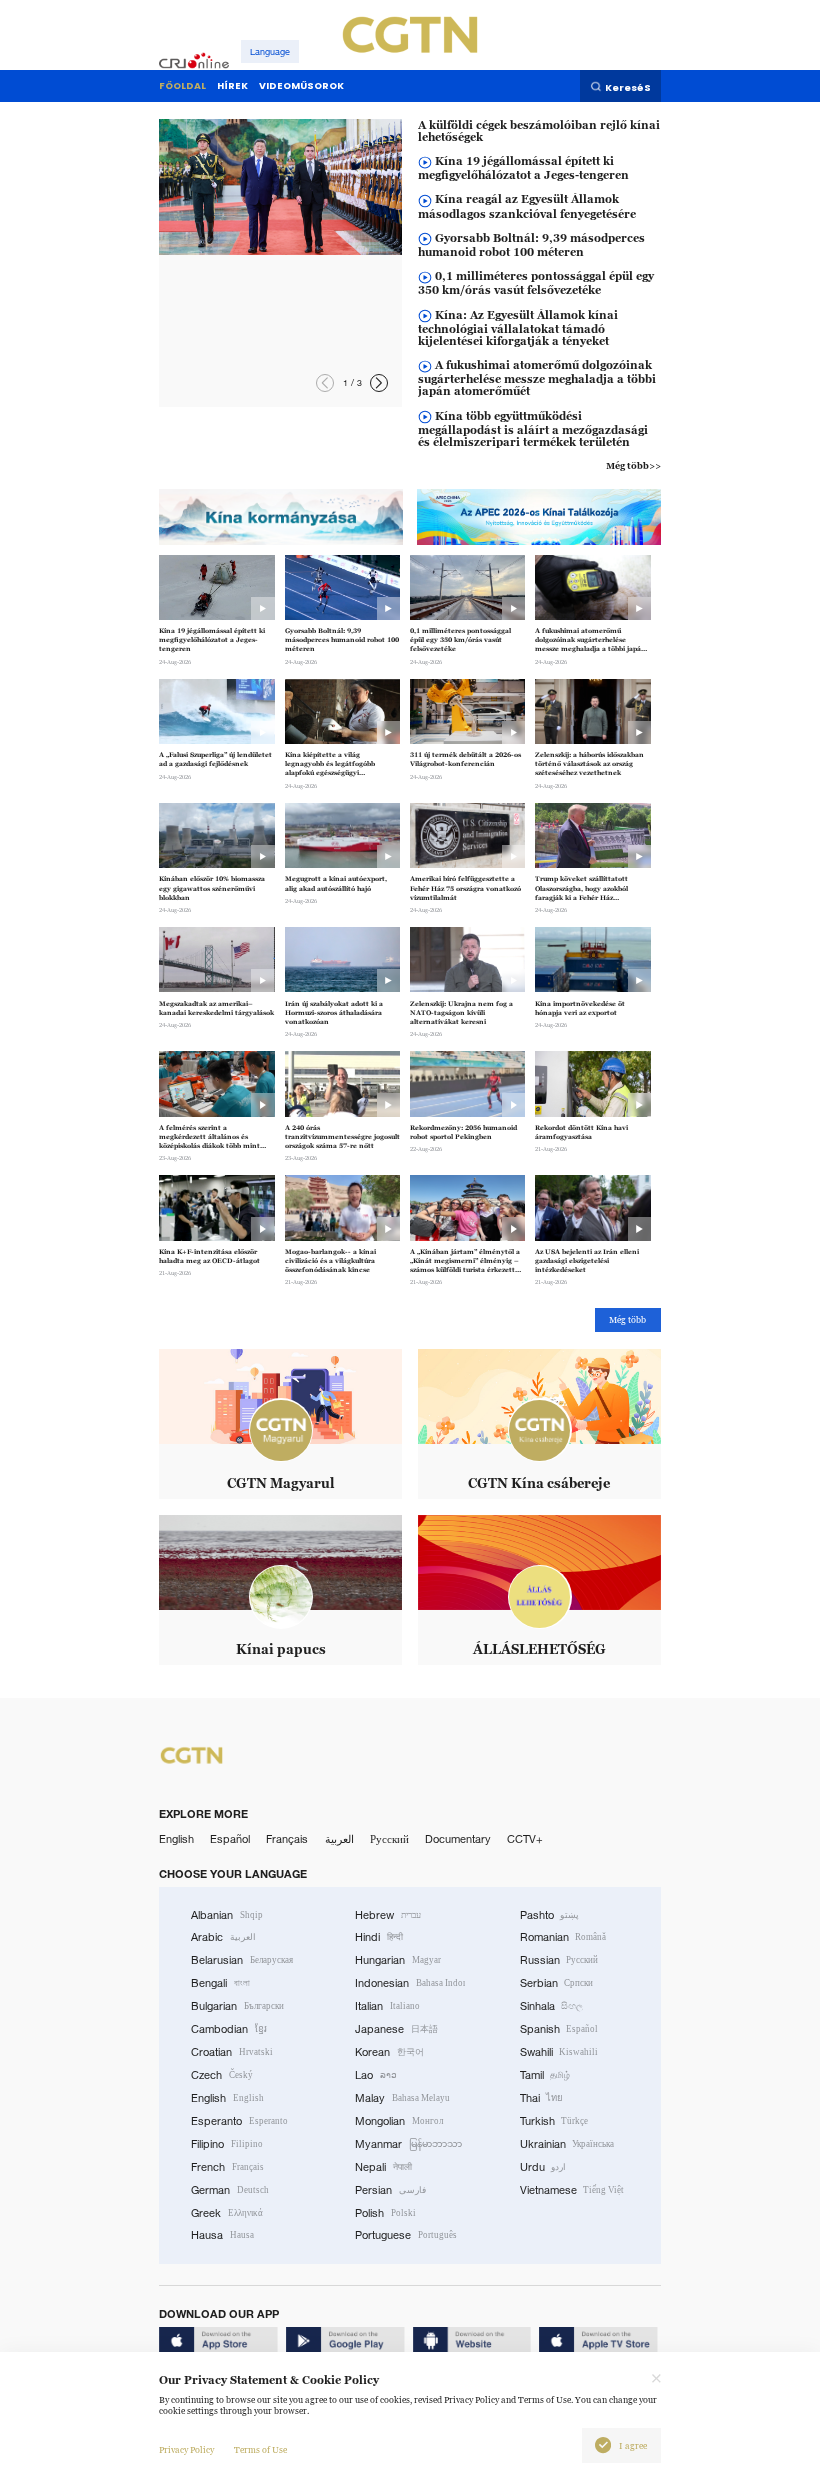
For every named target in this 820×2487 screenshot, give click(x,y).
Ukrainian (567, 2144)
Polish (385, 2213)
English (176, 1839)
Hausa (222, 2235)
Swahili (559, 2052)
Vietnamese (572, 2190)
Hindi (379, 1937)
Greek (227, 2213)
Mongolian (399, 2121)
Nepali (383, 2167)
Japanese (396, 2029)
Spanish (559, 2029)
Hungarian (398, 1960)
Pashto (550, 1915)
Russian (559, 1960)
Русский (389, 1839)
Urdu (543, 2167)
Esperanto (239, 2121)
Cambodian (229, 2029)
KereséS (628, 87)
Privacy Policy (186, 2450)
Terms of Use (260, 2450)
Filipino (227, 2144)
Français (287, 1839)
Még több (627, 1320)
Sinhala (552, 2006)
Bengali (220, 1983)
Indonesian (410, 1983)
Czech (222, 2075)
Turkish (554, 2121)
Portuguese (406, 2235)
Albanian (227, 1915)
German (230, 2190)
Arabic (223, 1937)
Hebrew (388, 1915)
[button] (379, 383)
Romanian (563, 1937)
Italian (387, 2006)
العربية (339, 1839)
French (227, 2167)
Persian (390, 2190)
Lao (376, 2075)
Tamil (545, 2075)
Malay (402, 2098)
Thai (542, 2098)
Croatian (232, 2052)
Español (230, 1839)
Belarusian (242, 1960)
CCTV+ (525, 1839)
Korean (389, 2052)
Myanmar (408, 2144)
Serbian (557, 1983)
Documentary (458, 1839)
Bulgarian (237, 2006)
